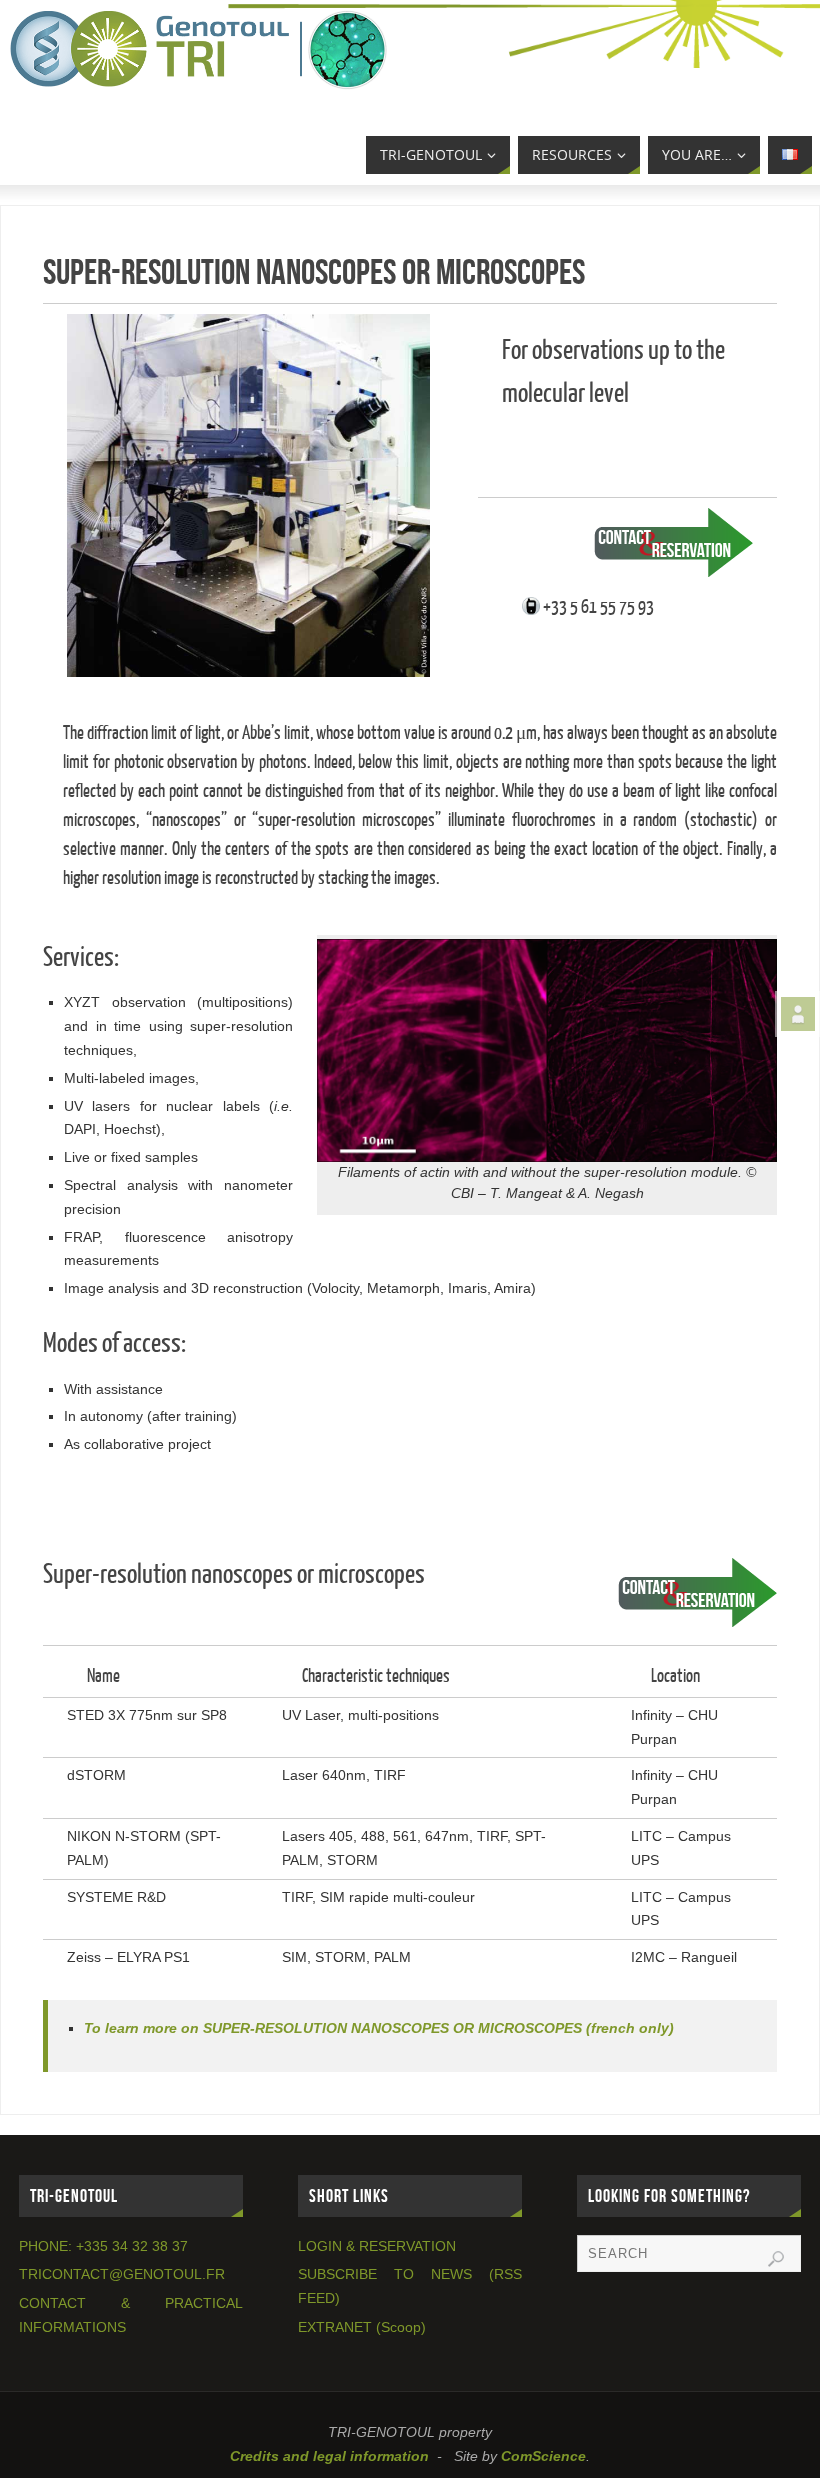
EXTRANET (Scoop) (362, 2327)
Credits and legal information (329, 2456)
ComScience (543, 2456)
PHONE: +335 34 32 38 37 (103, 2246)
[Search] (776, 2259)
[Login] (798, 1014)
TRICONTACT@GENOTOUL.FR (122, 2274)
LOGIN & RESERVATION (377, 2246)
